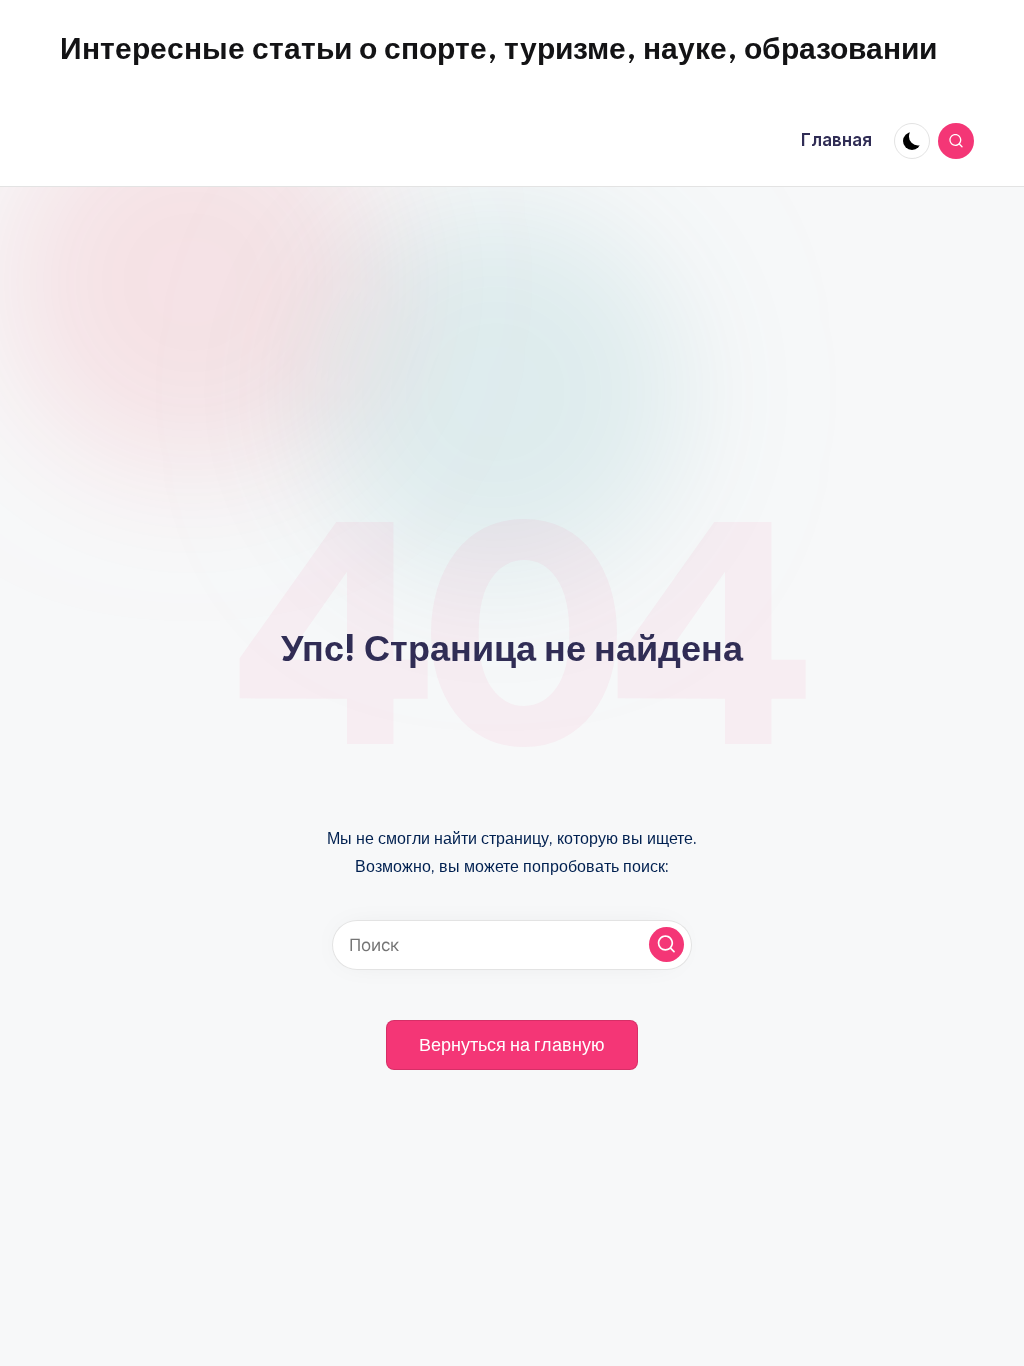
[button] (666, 944)
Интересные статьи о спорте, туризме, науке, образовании (498, 48)
